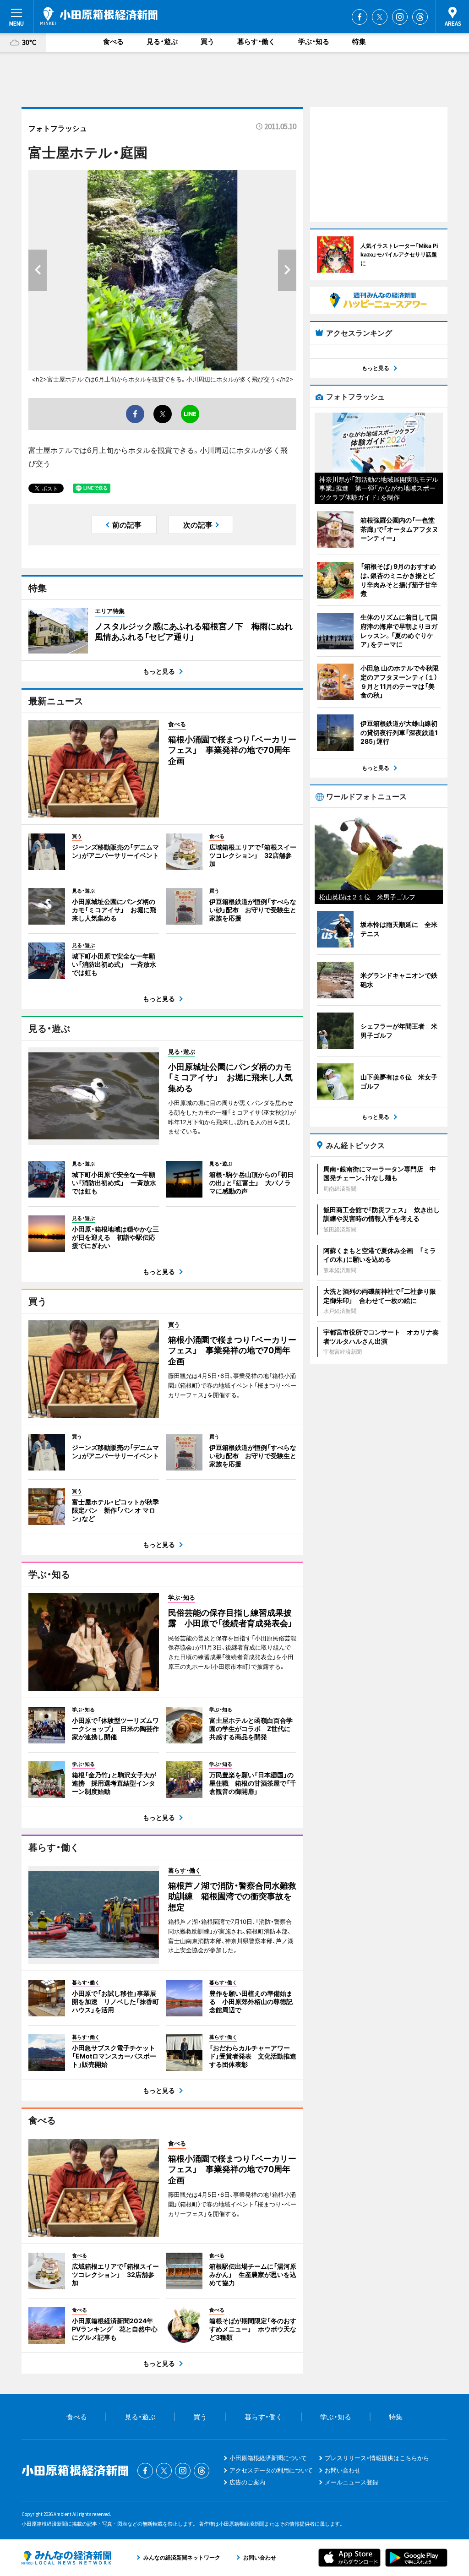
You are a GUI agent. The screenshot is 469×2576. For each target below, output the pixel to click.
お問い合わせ (343, 2470)
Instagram (400, 17)
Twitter (380, 17)
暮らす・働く (256, 41)
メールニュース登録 (352, 2482)
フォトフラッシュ (58, 128)
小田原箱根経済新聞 (99, 16)
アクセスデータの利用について (271, 2470)
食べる (113, 41)
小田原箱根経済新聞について (268, 2458)
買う (207, 41)
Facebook (360, 17)
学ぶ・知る (314, 41)
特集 (359, 41)
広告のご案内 (247, 2482)
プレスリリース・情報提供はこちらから (377, 2458)
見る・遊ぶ (162, 41)
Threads (420, 17)
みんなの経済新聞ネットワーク (66, 2558)
